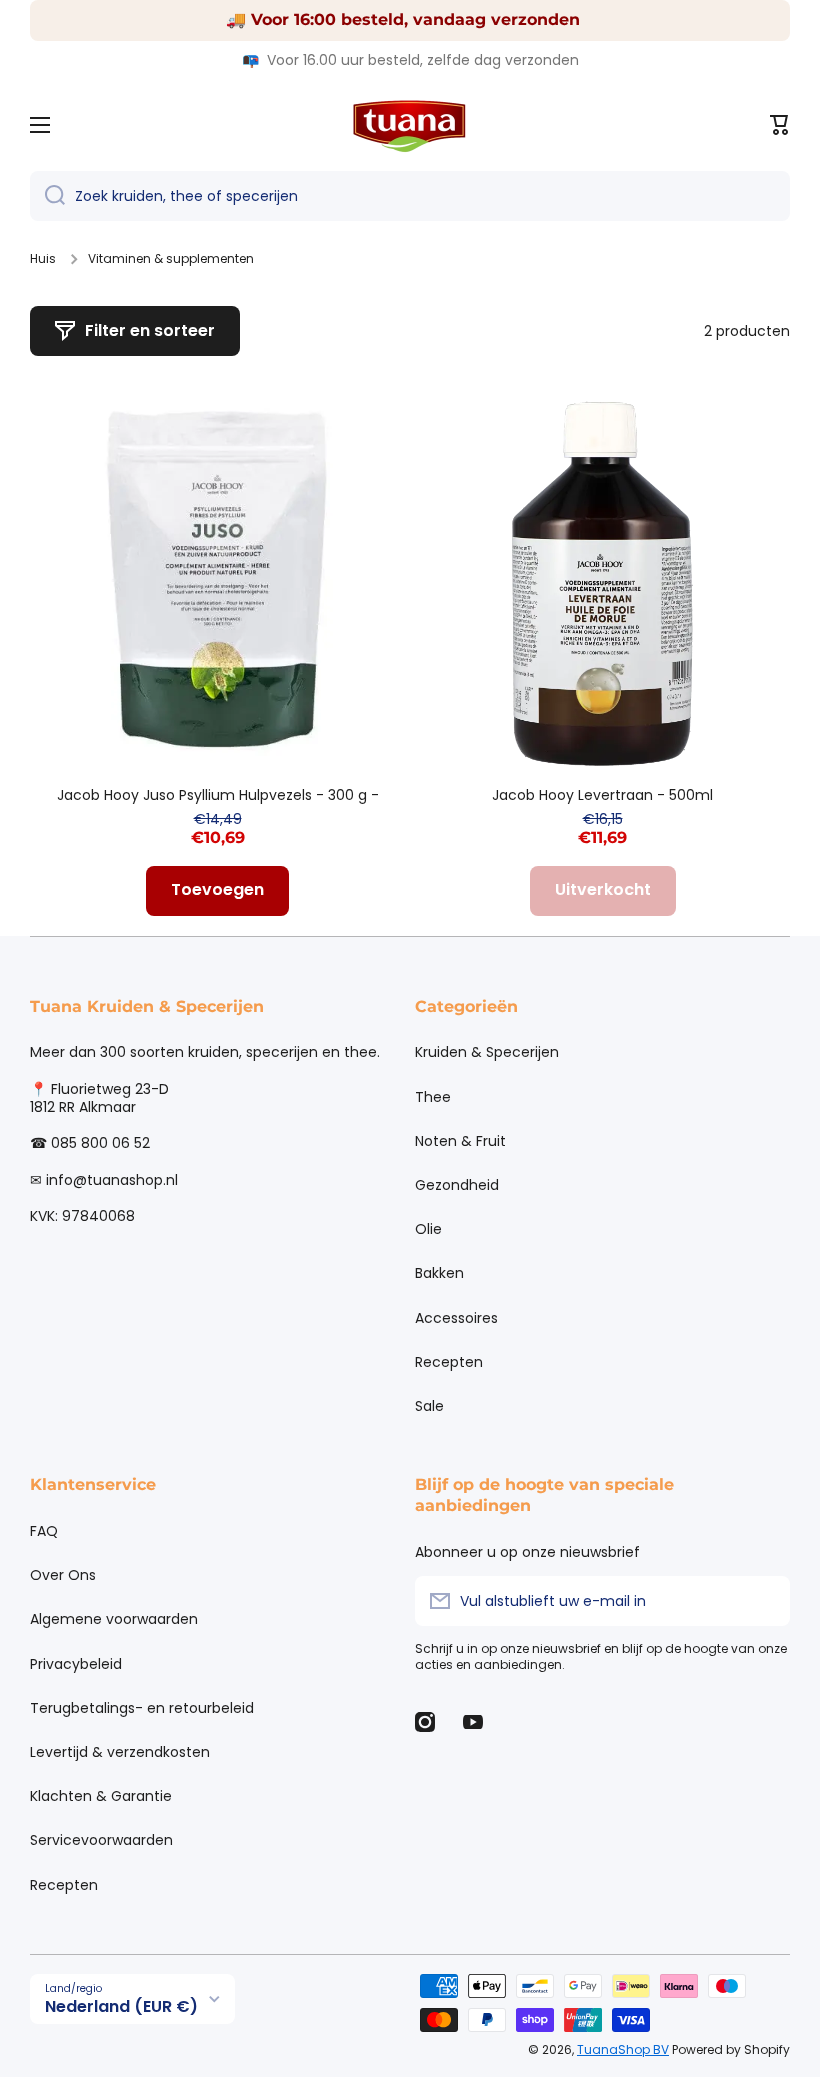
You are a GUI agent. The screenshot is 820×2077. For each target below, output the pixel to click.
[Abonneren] (765, 1601)
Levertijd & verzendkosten (120, 1752)
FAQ (44, 1531)
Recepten (449, 1362)
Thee (433, 1097)
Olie (428, 1229)
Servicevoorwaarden (101, 1840)
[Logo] (410, 125)
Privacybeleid (76, 1664)
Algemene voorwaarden (114, 1619)
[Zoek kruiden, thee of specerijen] (47, 196)
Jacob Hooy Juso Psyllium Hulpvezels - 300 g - (218, 795)
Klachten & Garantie (101, 1796)
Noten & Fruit (460, 1141)
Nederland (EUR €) (121, 2006)
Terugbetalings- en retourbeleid (142, 1708)
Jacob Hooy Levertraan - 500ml (602, 795)
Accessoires (456, 1318)
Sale (429, 1405)
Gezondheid (457, 1185)
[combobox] (410, 196)
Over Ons (63, 1575)
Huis (43, 259)
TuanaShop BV (623, 2049)
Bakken (439, 1273)
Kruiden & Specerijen (487, 1052)
